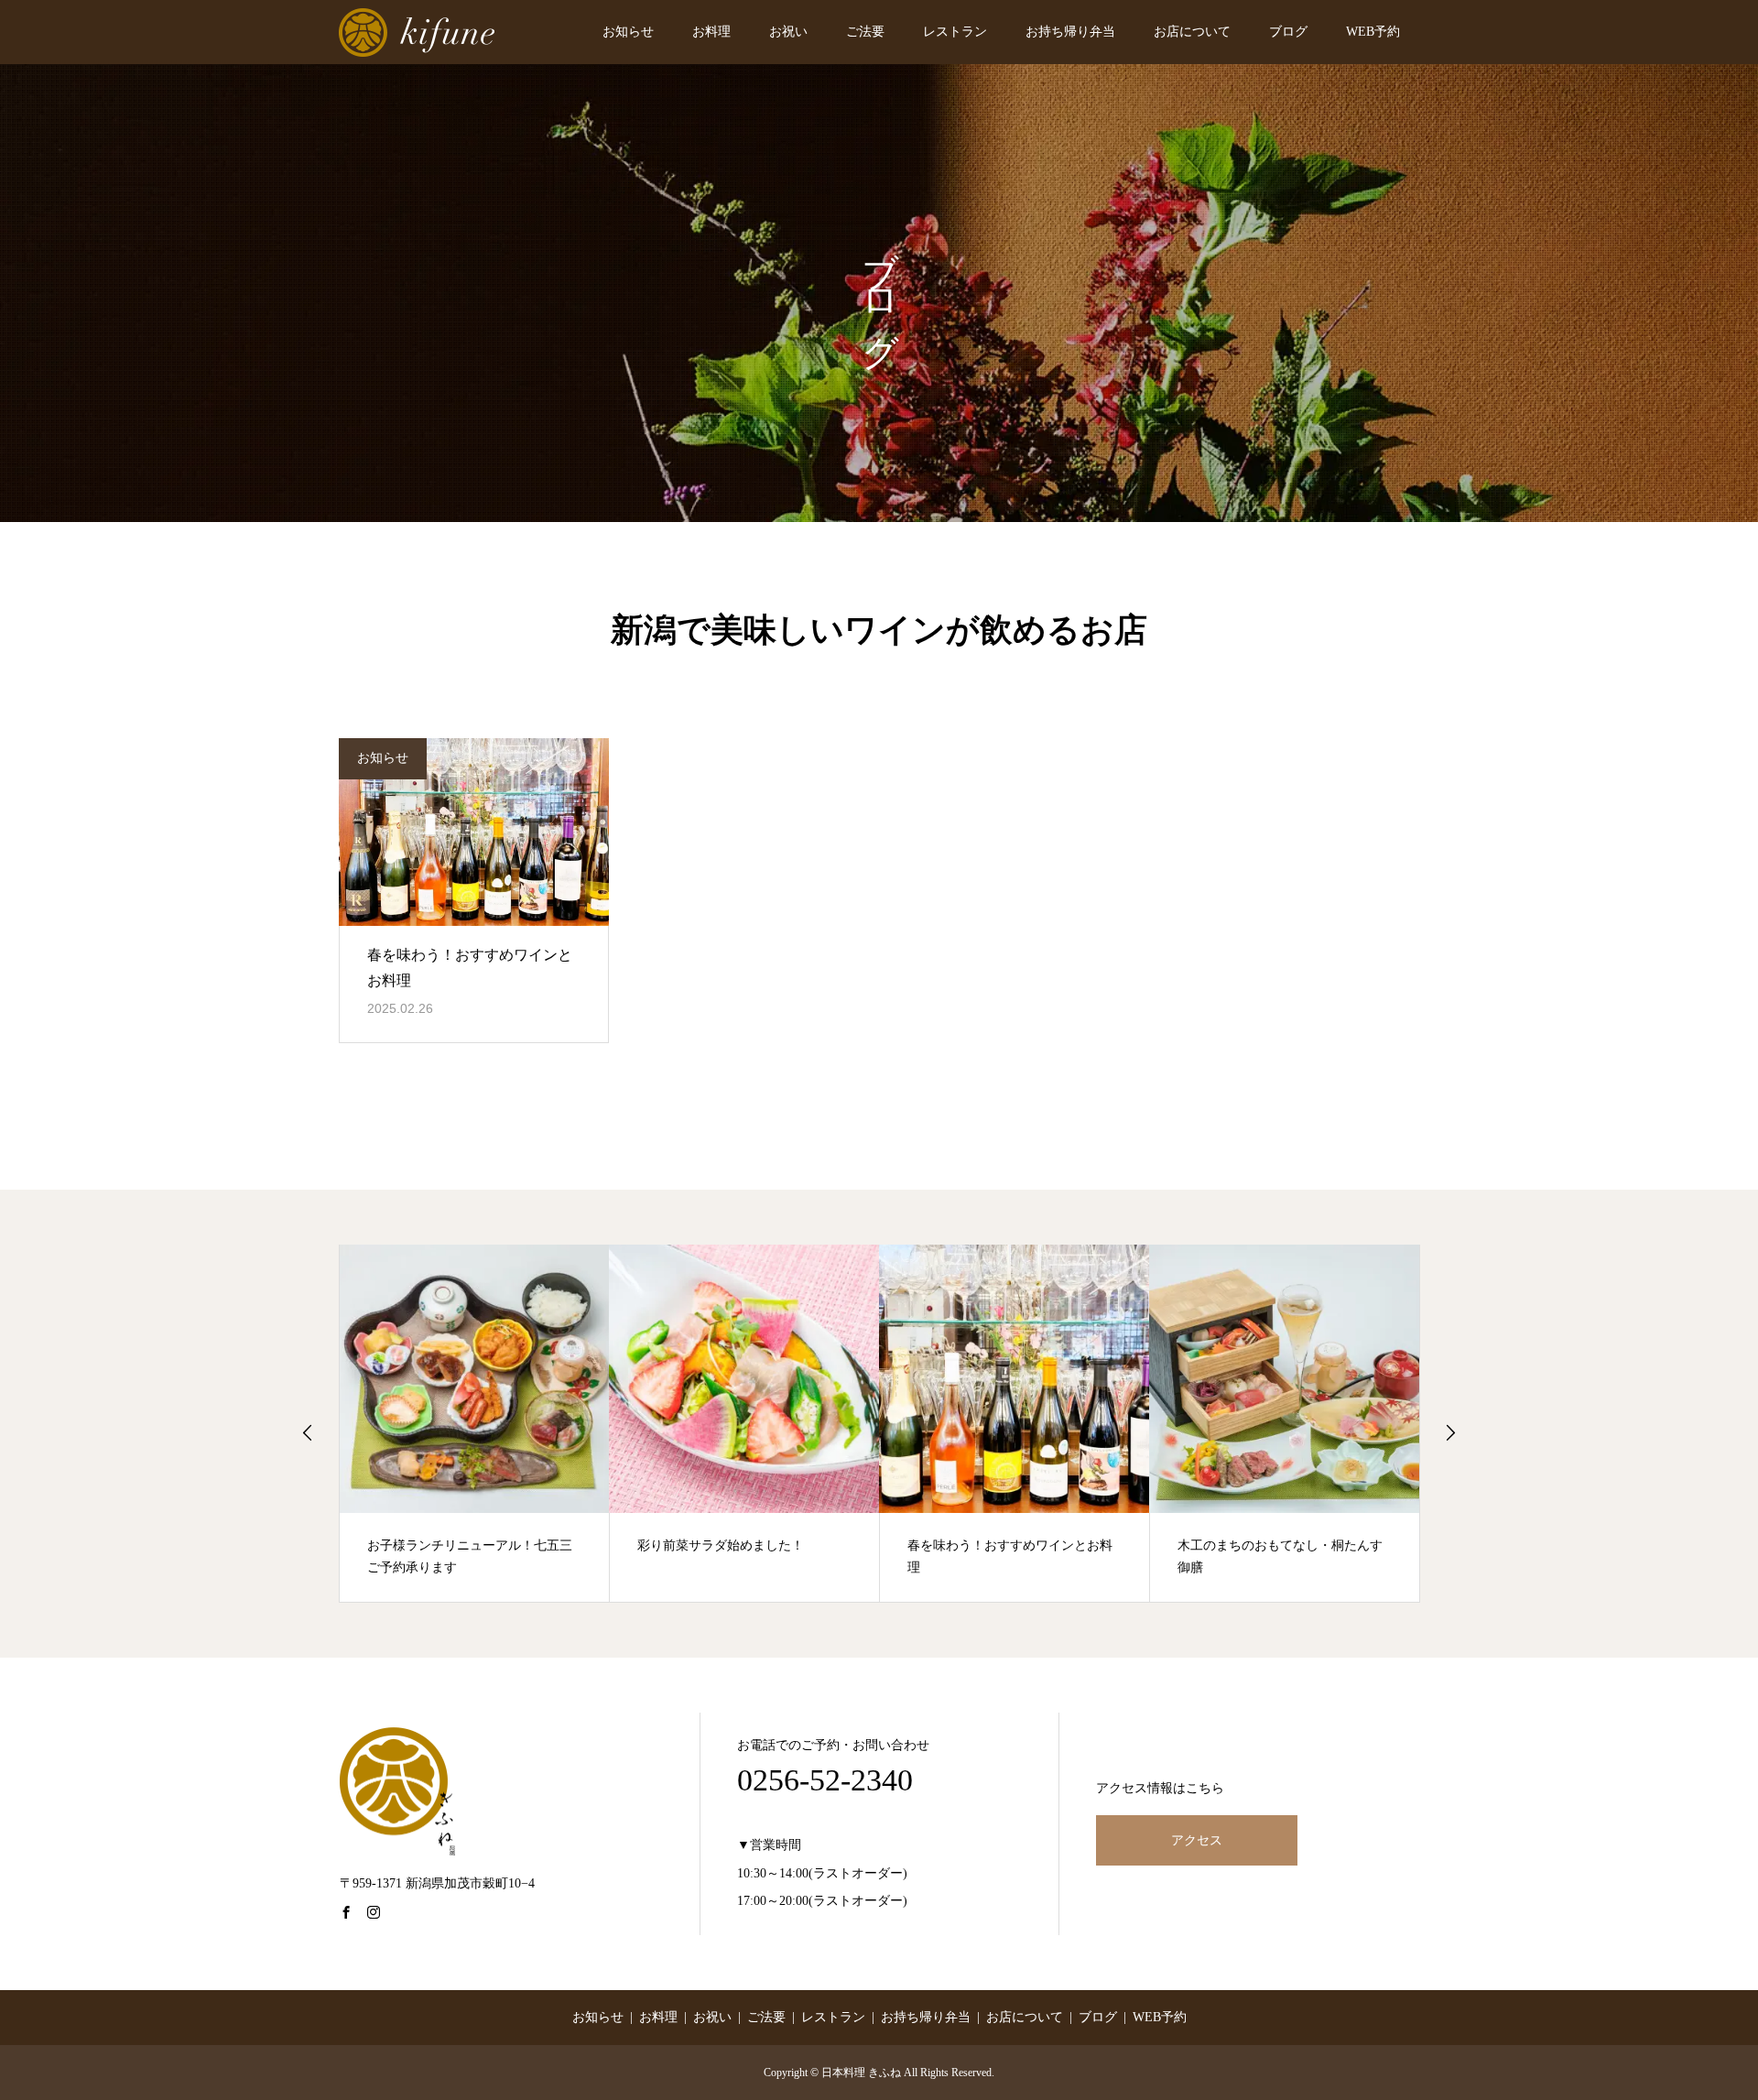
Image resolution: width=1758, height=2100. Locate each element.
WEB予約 (1373, 32)
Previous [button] (308, 1432)
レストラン (955, 32)
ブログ (1288, 32)
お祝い (788, 32)
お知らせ (628, 32)
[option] (475, 1423)
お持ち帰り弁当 (1070, 32)
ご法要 (865, 32)
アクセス (1197, 1840)
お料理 (711, 32)
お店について (1192, 32)
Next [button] (1450, 1432)
